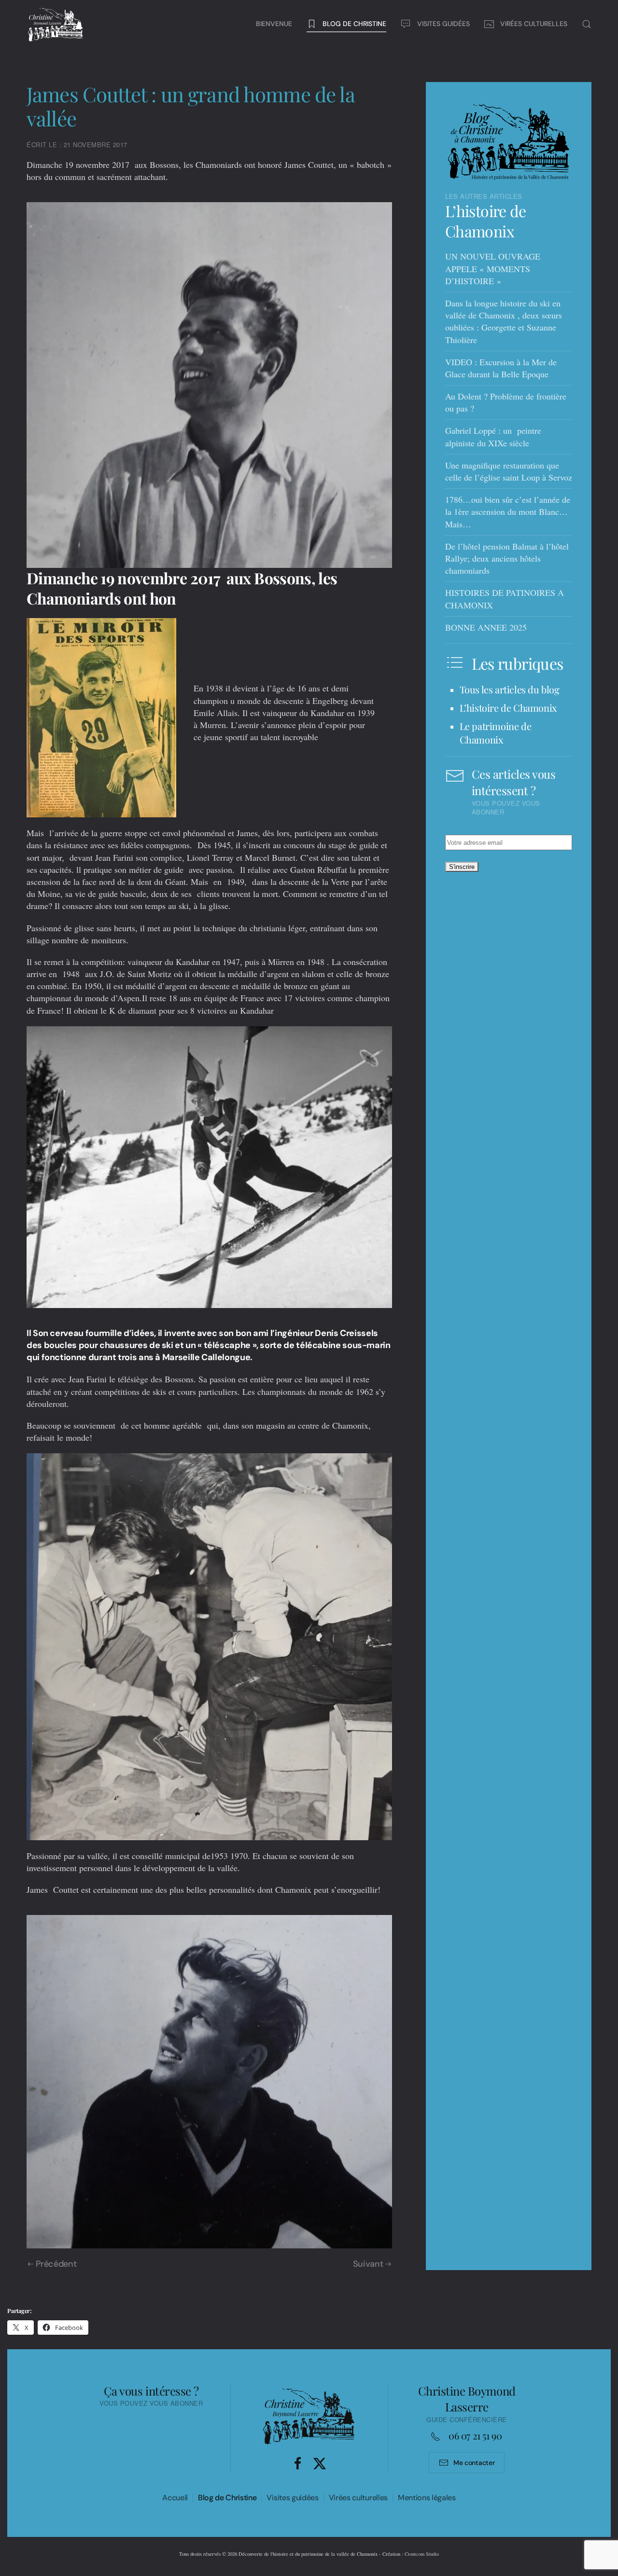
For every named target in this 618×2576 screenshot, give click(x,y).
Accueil (175, 2498)
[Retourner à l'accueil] (56, 24)
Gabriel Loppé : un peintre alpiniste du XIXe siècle (493, 436)
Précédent (56, 2264)
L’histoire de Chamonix (486, 221)
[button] (587, 24)
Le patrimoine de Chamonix (496, 733)
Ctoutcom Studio (422, 2554)
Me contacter (474, 2463)
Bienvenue (274, 24)
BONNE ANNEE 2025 (486, 627)
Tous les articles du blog (510, 689)
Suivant (368, 2264)
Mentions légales (427, 2498)
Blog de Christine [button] (354, 24)
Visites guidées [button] (443, 24)
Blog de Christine (227, 2498)
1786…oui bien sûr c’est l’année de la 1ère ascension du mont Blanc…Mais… (508, 511)
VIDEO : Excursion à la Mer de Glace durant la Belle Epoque (501, 368)
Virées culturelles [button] (534, 24)
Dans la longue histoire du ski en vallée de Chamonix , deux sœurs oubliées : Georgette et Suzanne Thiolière (504, 321)
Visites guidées (292, 2498)
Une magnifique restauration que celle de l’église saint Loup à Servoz (509, 471)
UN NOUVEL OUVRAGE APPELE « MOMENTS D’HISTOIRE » (493, 268)
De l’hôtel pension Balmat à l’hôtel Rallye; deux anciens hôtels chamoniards (507, 558)
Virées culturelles (358, 2498)
